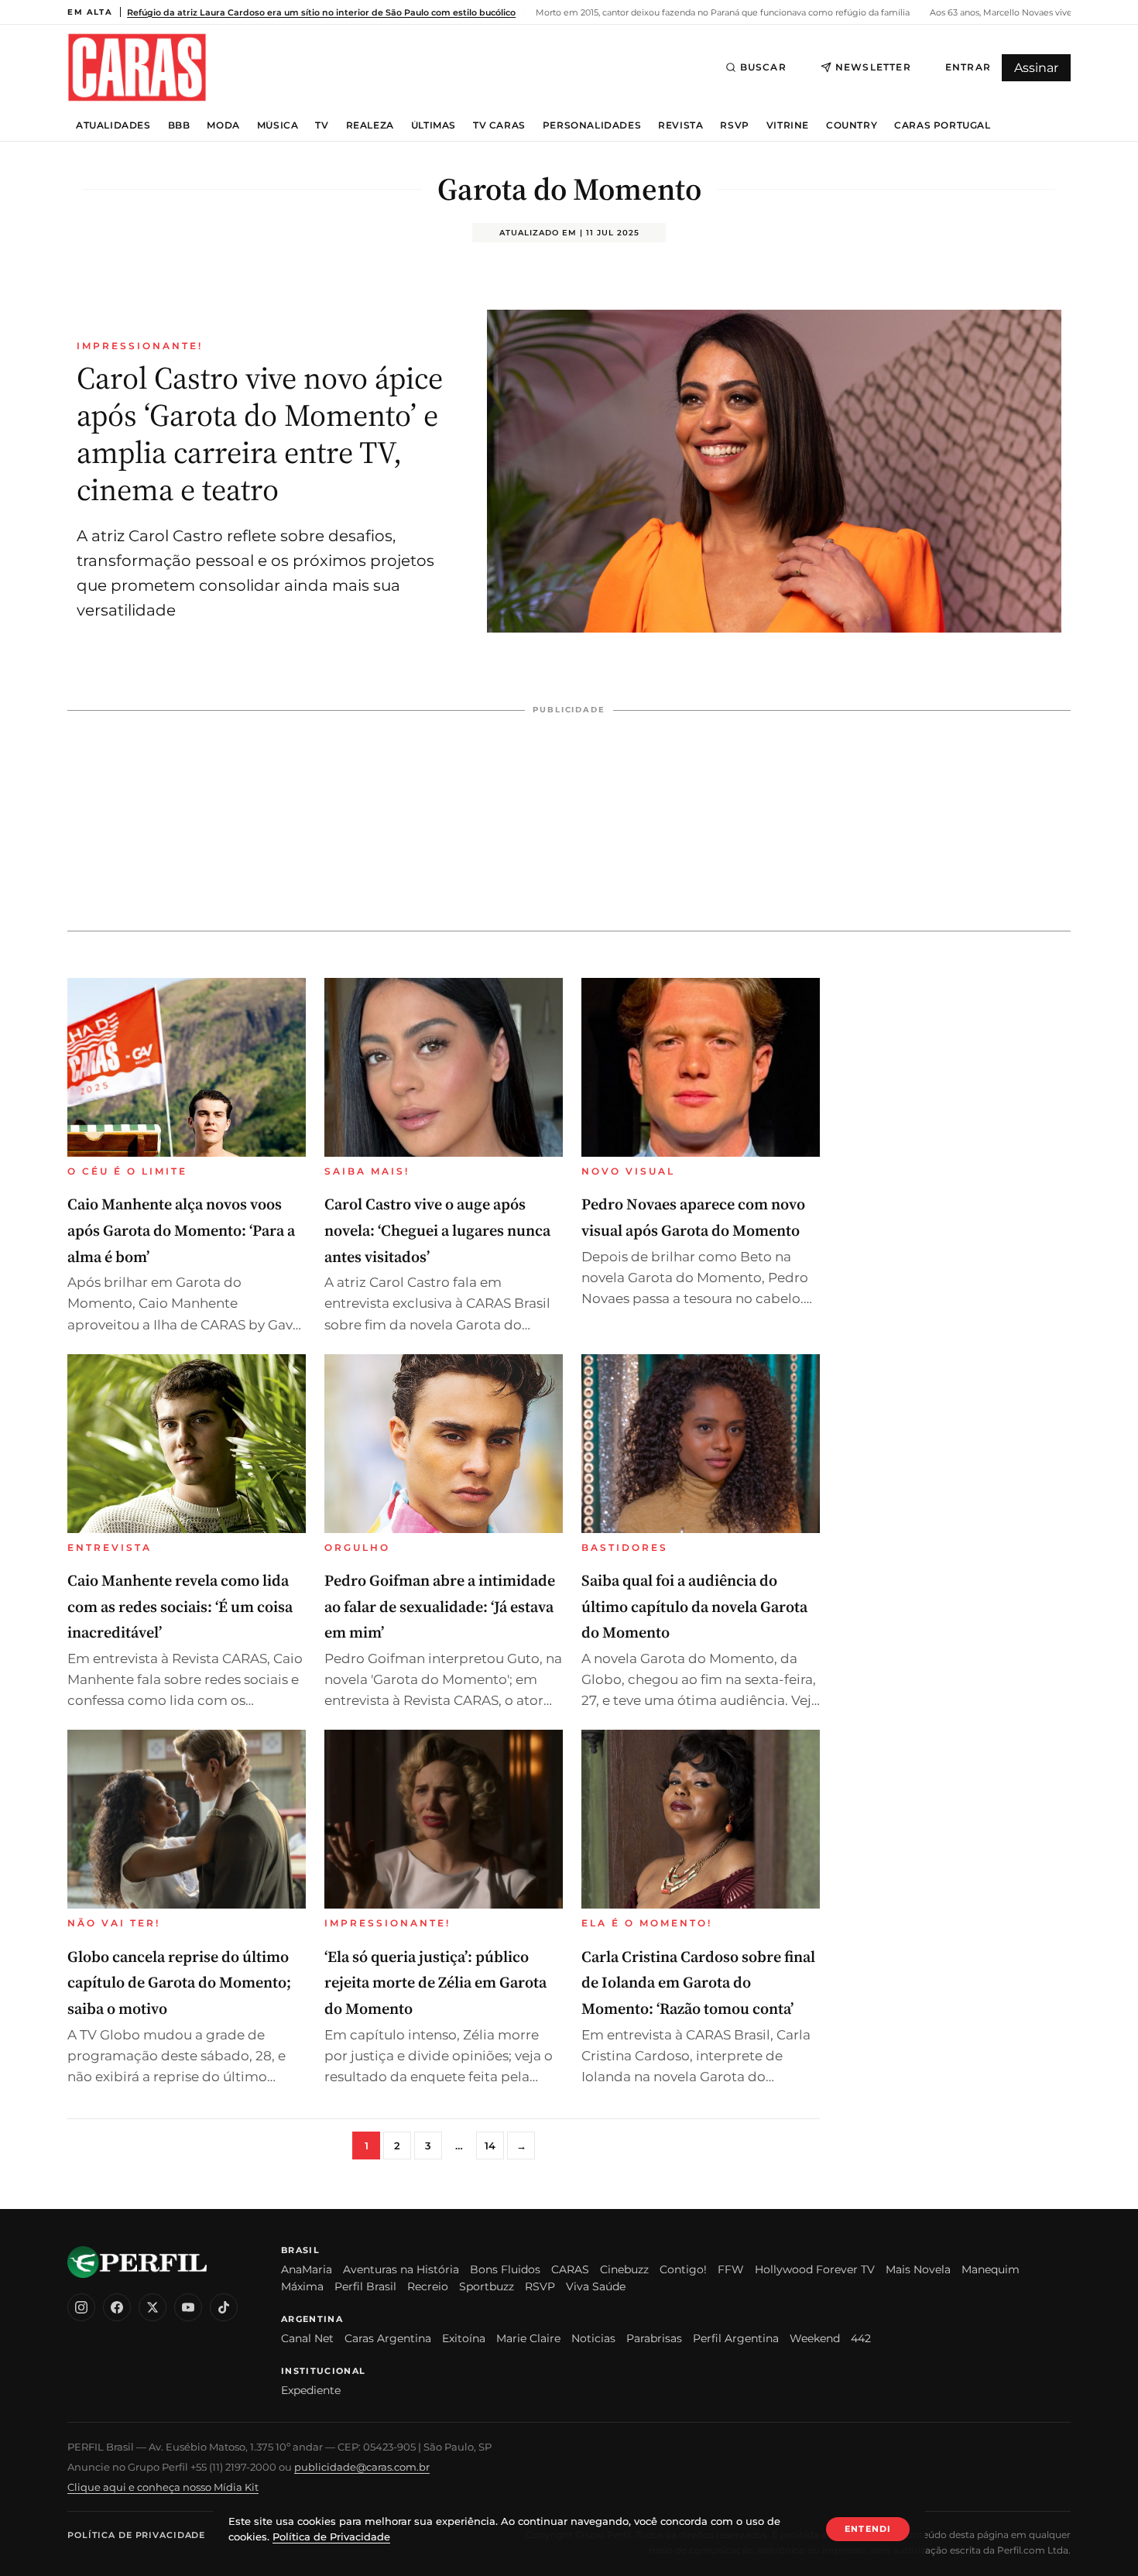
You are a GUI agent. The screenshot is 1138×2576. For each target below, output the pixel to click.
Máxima (302, 2286)
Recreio (428, 2286)
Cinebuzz (624, 2269)
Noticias (593, 2338)
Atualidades (113, 125)
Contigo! (683, 2269)
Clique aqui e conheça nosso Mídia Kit (163, 2487)
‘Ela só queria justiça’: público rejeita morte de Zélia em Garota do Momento (435, 1983)
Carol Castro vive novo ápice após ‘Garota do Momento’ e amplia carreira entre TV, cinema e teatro (260, 434)
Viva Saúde (596, 2286)
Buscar (763, 67)
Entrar (968, 67)
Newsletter (873, 67)
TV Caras (499, 125)
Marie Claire (528, 2338)
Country (852, 125)
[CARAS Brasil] (137, 67)
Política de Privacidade (136, 2535)
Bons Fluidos (505, 2269)
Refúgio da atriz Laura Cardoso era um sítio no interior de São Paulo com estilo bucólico (321, 12)
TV (322, 125)
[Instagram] (81, 2307)
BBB (179, 125)
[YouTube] (188, 2307)
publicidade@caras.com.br (362, 2467)
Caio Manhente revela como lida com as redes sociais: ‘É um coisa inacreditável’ (180, 1606)
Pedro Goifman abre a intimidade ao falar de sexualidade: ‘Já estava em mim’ (440, 1606)
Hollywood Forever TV (815, 2269)
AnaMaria (307, 2269)
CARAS (570, 2269)
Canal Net (307, 2338)
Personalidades (592, 125)
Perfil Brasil (365, 2286)
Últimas (434, 125)
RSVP (734, 125)
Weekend (815, 2338)
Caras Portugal (942, 125)
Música (278, 125)
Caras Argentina (388, 2338)
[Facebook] (117, 2307)
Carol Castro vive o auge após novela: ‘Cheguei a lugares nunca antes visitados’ (437, 1230)
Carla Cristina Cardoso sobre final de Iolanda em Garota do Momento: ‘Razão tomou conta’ (698, 1983)
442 (861, 2338)
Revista (680, 125)
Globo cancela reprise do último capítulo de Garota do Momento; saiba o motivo (179, 1983)
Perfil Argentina (736, 2338)
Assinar (1036, 68)
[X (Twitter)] (153, 2307)
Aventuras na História (401, 2269)
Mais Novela (918, 2269)
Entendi (868, 2529)
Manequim (991, 2269)
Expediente (311, 2390)
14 (490, 2146)
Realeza (370, 125)
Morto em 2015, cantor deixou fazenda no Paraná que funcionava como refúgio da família (722, 12)
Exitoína (464, 2338)
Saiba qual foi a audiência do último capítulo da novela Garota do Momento (694, 1606)
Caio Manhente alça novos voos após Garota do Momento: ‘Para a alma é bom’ (181, 1230)
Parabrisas (654, 2338)
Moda (223, 125)
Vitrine (788, 125)
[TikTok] (224, 2307)
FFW (731, 2269)
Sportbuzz (487, 2286)
